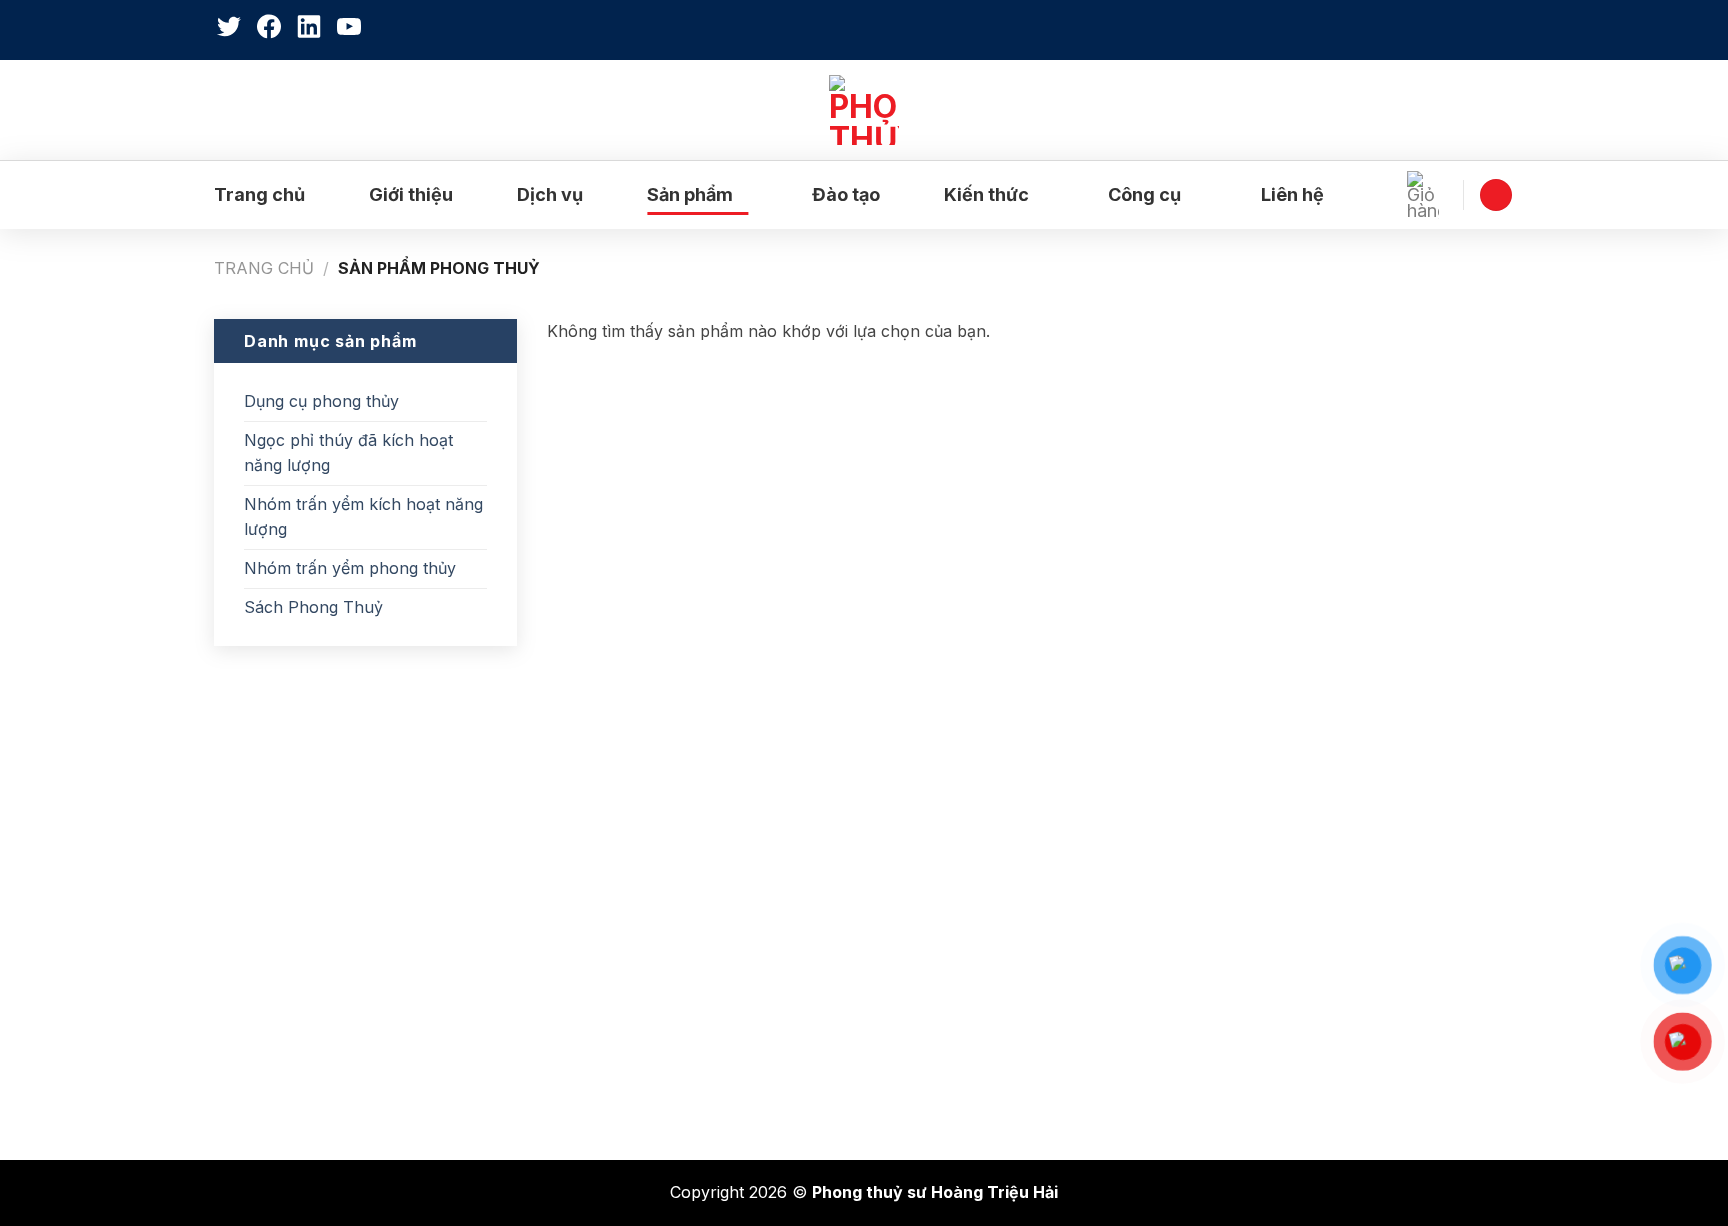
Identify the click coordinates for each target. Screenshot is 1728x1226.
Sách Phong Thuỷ (313, 607)
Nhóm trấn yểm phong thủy (350, 568)
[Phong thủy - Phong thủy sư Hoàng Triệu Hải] (864, 110)
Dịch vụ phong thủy (304, 888)
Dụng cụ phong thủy (321, 401)
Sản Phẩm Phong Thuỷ (318, 1013)
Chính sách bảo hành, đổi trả (1005, 846)
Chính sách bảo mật (970, 888)
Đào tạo (846, 194)
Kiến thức (986, 194)
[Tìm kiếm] (1503, 30)
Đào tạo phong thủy (305, 929)
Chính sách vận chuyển (984, 929)
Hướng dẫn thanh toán (980, 1054)
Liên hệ (1292, 194)
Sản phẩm (690, 194)
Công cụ (1144, 194)
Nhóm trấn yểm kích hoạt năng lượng (363, 517)
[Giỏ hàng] (1428, 195)
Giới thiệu (411, 194)
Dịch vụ (550, 194)
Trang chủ (259, 194)
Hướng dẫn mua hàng (977, 1013)
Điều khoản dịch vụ (967, 971)
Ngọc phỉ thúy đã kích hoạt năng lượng (348, 453)
